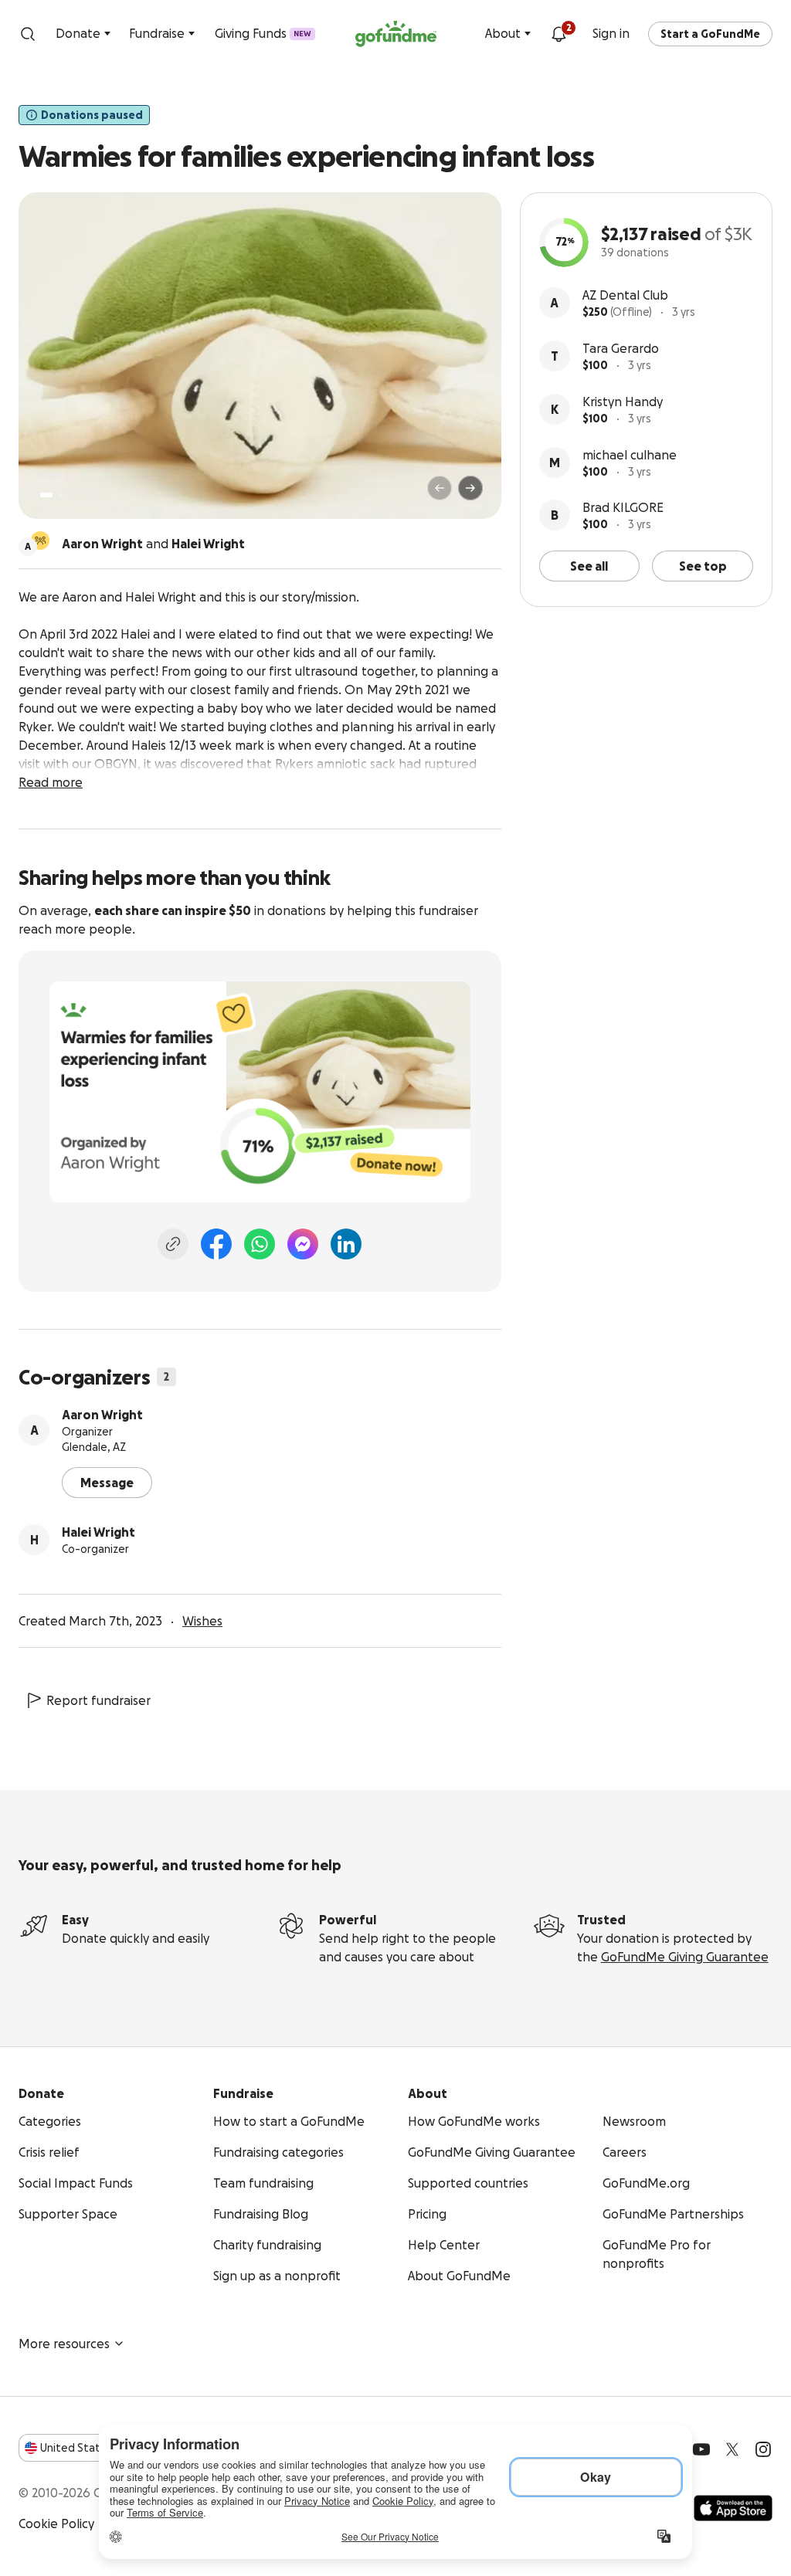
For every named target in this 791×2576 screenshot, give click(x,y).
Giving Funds (263, 33)
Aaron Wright (102, 1415)
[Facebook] (216, 1244)
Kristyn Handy (623, 402)
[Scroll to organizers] (40, 541)
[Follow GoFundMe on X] (732, 2449)
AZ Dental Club (625, 295)
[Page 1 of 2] (46, 495)
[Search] (28, 34)
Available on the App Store (733, 2508)
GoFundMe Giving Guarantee (685, 1957)
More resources (64, 2344)
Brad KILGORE (623, 507)
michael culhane (630, 455)
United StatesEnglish (98, 2448)
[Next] (470, 488)
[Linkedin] (346, 1244)
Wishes (202, 1621)
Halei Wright (98, 1532)
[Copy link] (173, 1244)
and (153, 544)
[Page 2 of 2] (61, 495)
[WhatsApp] (260, 1244)
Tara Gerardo (621, 348)
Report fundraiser (98, 1700)
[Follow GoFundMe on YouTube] (701, 2449)
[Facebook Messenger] (303, 1244)
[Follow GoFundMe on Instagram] (763, 2449)
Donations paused (92, 115)
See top (703, 566)
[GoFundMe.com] (396, 34)
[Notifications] (558, 34)
